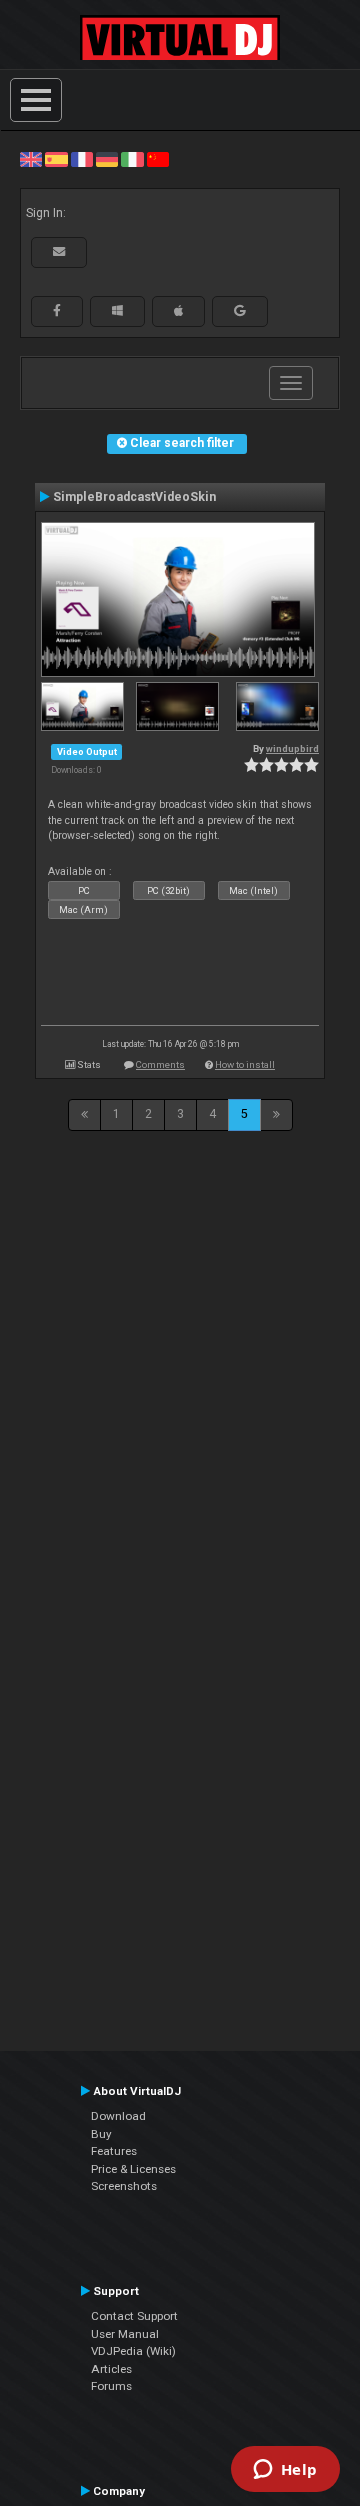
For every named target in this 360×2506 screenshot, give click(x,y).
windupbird (292, 748)
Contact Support (134, 2316)
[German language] (107, 159)
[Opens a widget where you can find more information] (285, 2471)
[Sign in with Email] (59, 252)
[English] (31, 159)
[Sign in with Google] (240, 311)
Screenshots (124, 2186)
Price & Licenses (133, 2169)
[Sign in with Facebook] (57, 311)
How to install (245, 1064)
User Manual (125, 2334)
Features (114, 2151)
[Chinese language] (158, 159)
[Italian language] (132, 159)
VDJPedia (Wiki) (133, 2351)
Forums (111, 2386)
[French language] (82, 159)
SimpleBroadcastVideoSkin (134, 497)
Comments (160, 1064)
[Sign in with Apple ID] (178, 311)
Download (118, 2116)
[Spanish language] (56, 159)
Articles (111, 2369)
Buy (101, 2134)
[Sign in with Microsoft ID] (117, 311)
